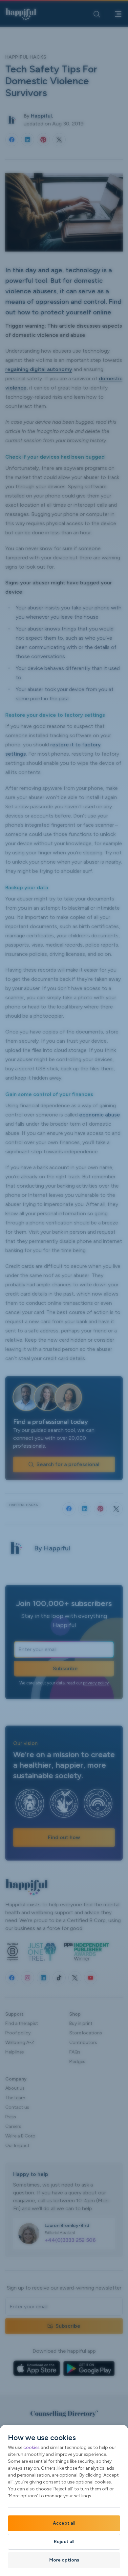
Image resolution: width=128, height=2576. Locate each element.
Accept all (64, 2523)
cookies (32, 2447)
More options (64, 2560)
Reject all (64, 2542)
